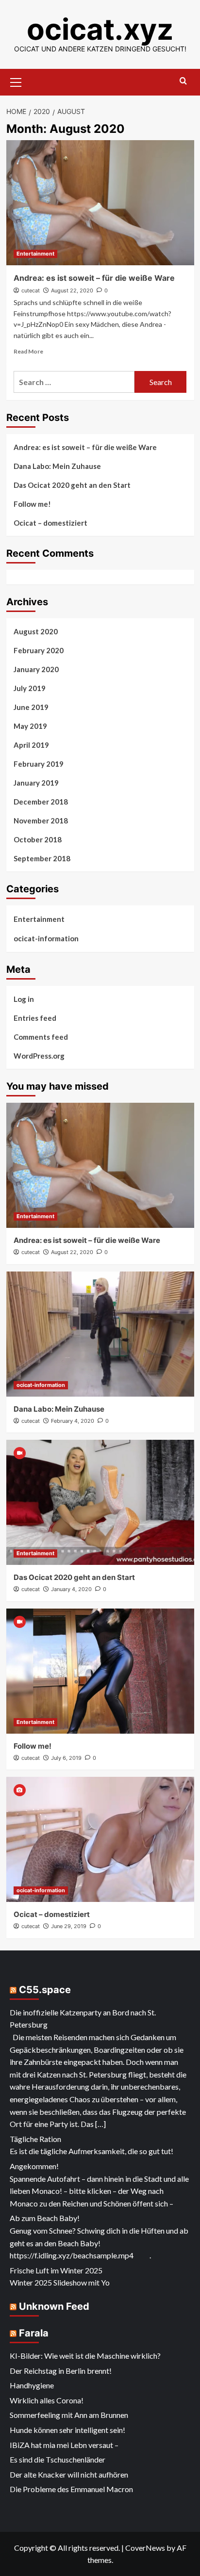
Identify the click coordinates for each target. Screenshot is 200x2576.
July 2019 (30, 688)
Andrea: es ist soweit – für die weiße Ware (94, 278)
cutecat (31, 290)
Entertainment (35, 254)
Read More (28, 351)
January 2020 (36, 669)
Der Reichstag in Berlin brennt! (61, 2371)
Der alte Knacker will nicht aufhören (69, 2474)
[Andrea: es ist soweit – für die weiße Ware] (100, 203)
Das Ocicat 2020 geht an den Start (72, 485)
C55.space (45, 1990)
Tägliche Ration (35, 2139)
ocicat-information (46, 938)
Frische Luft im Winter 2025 (56, 2270)
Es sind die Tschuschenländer (58, 2459)
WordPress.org (39, 1056)
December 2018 (41, 802)
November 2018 (41, 821)
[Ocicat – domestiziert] (100, 1839)
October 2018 (38, 839)
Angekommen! (34, 2166)
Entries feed (35, 1018)
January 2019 (36, 783)
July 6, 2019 (66, 1758)
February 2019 (39, 764)
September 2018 (42, 858)
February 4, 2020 (73, 1421)
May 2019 (30, 726)
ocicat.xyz (100, 29)
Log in (24, 999)
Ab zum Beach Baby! (45, 2218)
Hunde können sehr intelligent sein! (67, 2430)
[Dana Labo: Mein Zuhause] (100, 1334)
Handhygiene (32, 2385)
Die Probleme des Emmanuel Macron (71, 2489)
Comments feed (41, 1037)
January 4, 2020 (71, 1589)
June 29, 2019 (69, 1926)
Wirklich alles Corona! (47, 2400)
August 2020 (36, 631)
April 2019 (31, 745)
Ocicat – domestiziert (50, 523)
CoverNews (145, 2548)
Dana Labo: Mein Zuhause (57, 466)
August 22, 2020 (72, 290)
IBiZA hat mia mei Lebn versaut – (64, 2445)
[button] (16, 81)
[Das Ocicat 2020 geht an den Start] (100, 1502)
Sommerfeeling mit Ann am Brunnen (69, 2415)
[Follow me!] (100, 1671)
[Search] (183, 81)
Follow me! (32, 504)
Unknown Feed (54, 2306)
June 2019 (31, 707)
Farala (34, 2333)
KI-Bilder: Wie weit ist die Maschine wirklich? (85, 2356)
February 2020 (39, 650)
